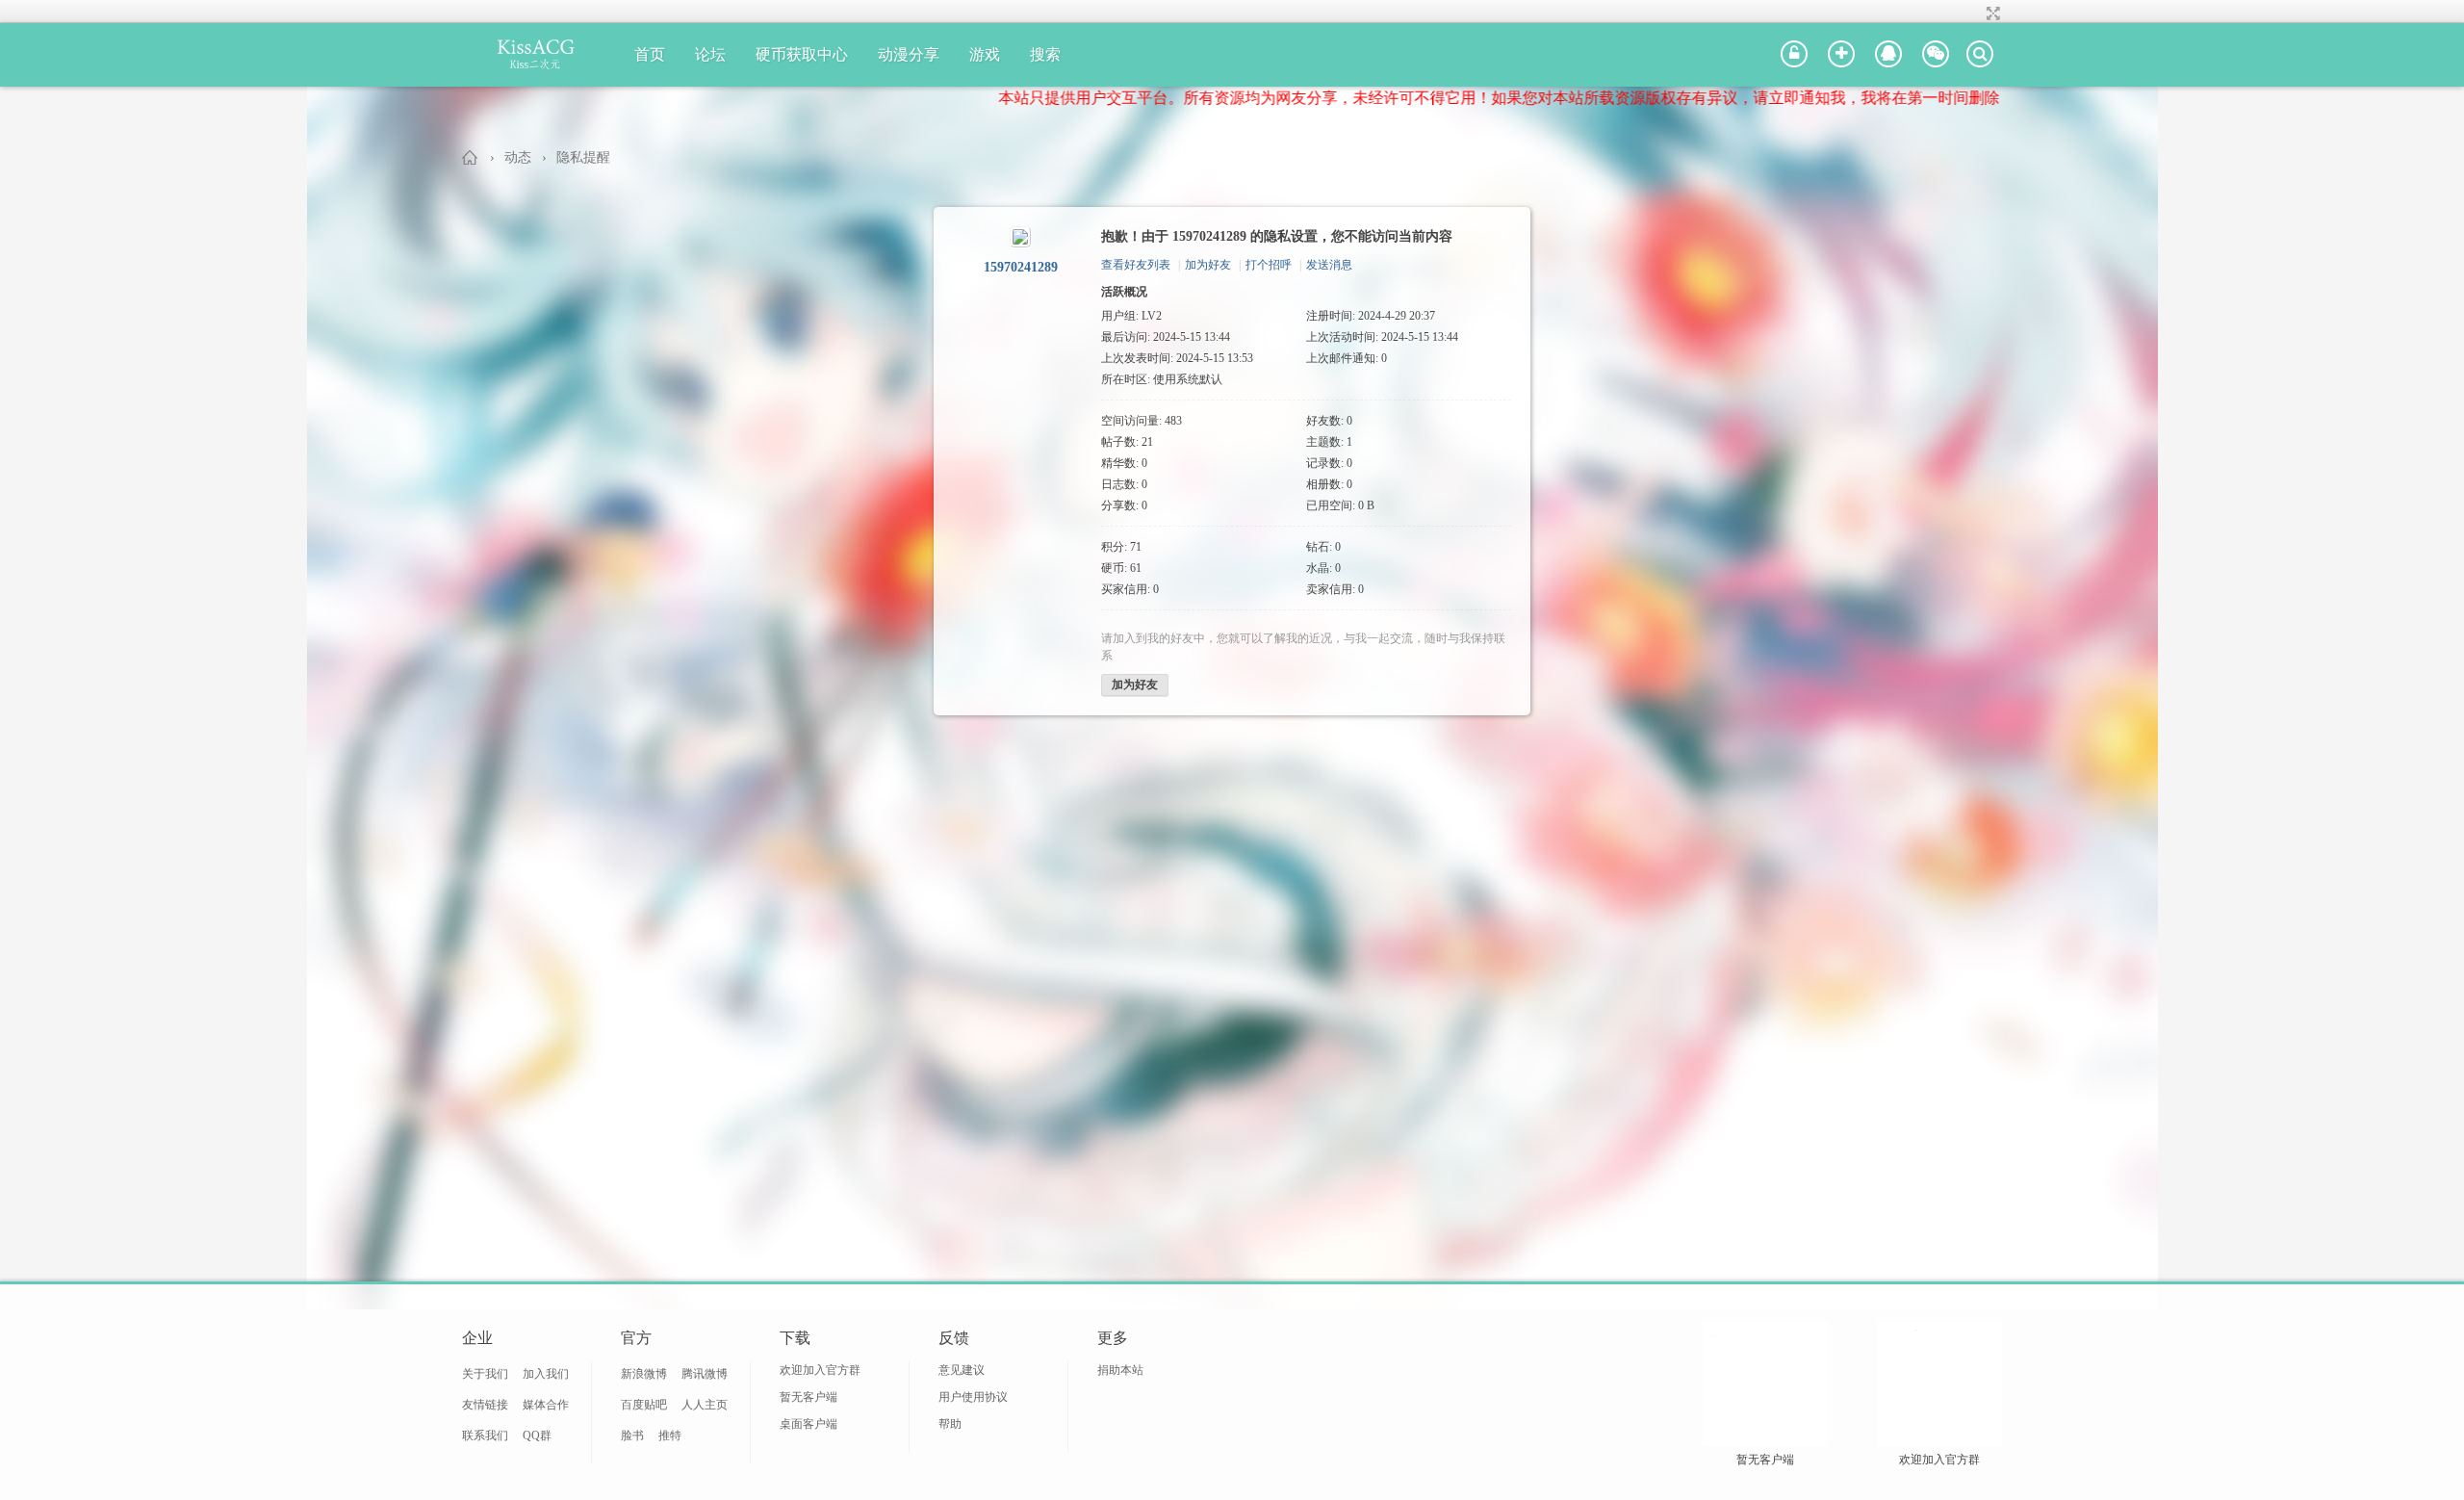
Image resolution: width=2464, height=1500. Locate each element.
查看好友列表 (1136, 265)
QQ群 (537, 1435)
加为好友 (1208, 265)
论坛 (710, 54)
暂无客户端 (808, 1397)
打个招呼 (1269, 265)
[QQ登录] (1888, 55)
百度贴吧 (644, 1405)
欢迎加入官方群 (820, 1370)
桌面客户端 (808, 1424)
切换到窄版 (1991, 13)
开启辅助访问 (1975, 13)
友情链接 (485, 1405)
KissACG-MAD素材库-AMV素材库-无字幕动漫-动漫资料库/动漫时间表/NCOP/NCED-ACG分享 (471, 157)
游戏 (985, 54)
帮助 (950, 1424)
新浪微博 (644, 1374)
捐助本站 (1120, 1370)
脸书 (632, 1435)
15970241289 (1021, 267)
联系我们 (485, 1435)
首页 (650, 54)
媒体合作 (546, 1405)
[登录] (1794, 55)
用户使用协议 (973, 1397)
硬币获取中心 (802, 54)
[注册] (1841, 55)
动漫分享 (909, 54)
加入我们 (546, 1374)
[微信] (1936, 55)
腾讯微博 (705, 1374)
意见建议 (962, 1370)
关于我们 (485, 1374)
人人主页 (705, 1405)
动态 (518, 157)
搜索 (1045, 54)
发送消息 (1329, 265)
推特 (670, 1435)
